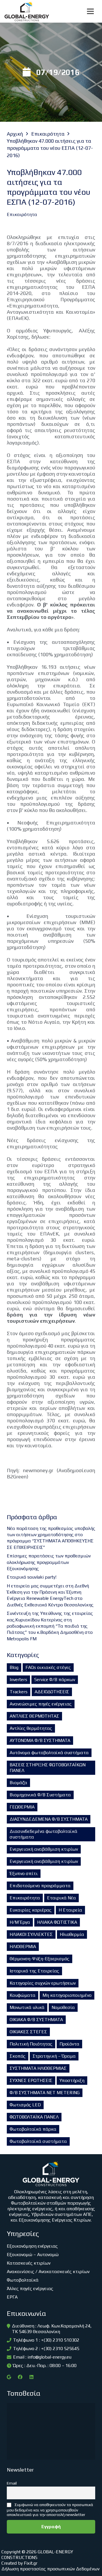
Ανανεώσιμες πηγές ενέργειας (41, 1704)
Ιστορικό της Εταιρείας (34, 1971)
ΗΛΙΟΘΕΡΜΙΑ (23, 1947)
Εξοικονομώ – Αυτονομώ (33, 2255)
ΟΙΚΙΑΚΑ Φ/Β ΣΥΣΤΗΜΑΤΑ (36, 2020)
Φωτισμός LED (25, 2105)
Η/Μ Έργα (20, 1922)
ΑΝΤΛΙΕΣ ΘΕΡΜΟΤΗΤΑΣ (34, 1716)
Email (12, 2483)
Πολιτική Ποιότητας (31, 2044)
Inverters (18, 1680)
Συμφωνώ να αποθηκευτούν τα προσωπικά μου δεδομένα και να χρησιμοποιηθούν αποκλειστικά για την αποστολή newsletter (50, 2510)
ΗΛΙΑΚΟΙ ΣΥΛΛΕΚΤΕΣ (31, 1934)
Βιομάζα (18, 1783)
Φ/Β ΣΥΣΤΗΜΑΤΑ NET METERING (45, 2093)
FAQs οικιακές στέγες (48, 1667)
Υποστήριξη (72, 2080)
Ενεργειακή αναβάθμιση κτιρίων (44, 1849)
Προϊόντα (69, 2044)
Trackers (19, 1692)
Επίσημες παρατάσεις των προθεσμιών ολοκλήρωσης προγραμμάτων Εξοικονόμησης (49, 1562)
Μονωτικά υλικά (27, 2007)
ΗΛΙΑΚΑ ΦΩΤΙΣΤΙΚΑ (57, 1922)
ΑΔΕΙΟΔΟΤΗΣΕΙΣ (52, 1692)
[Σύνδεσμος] (27, 11)
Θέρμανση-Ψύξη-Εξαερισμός (40, 1959)
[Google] (9, 2377)
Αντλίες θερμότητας (31, 1728)
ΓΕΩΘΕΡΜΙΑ (22, 1807)
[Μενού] (90, 11)
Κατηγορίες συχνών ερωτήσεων (43, 1983)
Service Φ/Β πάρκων (55, 1680)
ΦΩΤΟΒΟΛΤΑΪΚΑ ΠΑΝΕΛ (34, 2117)
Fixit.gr (31, 2563)
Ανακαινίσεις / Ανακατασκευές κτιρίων (48, 2272)
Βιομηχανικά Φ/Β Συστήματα (40, 1795)
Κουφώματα (23, 1995)
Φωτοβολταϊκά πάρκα (33, 2129)
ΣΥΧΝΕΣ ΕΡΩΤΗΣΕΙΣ (31, 2080)
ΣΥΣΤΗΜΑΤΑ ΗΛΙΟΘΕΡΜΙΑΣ (38, 2068)
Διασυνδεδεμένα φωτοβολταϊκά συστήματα (43, 1834)
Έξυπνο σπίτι (24, 1873)
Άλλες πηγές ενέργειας (30, 2289)
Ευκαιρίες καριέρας (31, 1910)
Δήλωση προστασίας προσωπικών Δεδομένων (50, 2569)
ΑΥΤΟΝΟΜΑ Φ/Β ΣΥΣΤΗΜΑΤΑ (40, 1740)
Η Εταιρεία (70, 1910)
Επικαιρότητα (25, 1898)
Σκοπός (18, 2056)
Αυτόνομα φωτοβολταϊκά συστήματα (49, 1753)
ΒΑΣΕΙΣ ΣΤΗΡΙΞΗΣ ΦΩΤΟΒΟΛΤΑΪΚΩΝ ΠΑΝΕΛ (48, 1768)
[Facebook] (20, 2377)
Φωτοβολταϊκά (23, 2280)
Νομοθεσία (63, 2007)
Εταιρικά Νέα (61, 1898)
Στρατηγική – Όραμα (54, 2056)
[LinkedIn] (31, 2377)
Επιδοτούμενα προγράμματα (40, 1886)
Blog (14, 1667)
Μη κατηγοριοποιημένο (67, 1995)
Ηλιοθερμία (72, 1934)
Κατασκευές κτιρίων (29, 2263)
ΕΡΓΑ (12, 2297)
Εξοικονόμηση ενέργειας (32, 2246)
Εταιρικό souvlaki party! (32, 1577)
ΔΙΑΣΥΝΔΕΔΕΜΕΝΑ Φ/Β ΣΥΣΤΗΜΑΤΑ (49, 1819)
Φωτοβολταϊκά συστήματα (38, 2141)
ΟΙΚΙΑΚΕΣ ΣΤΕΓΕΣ (28, 2032)
